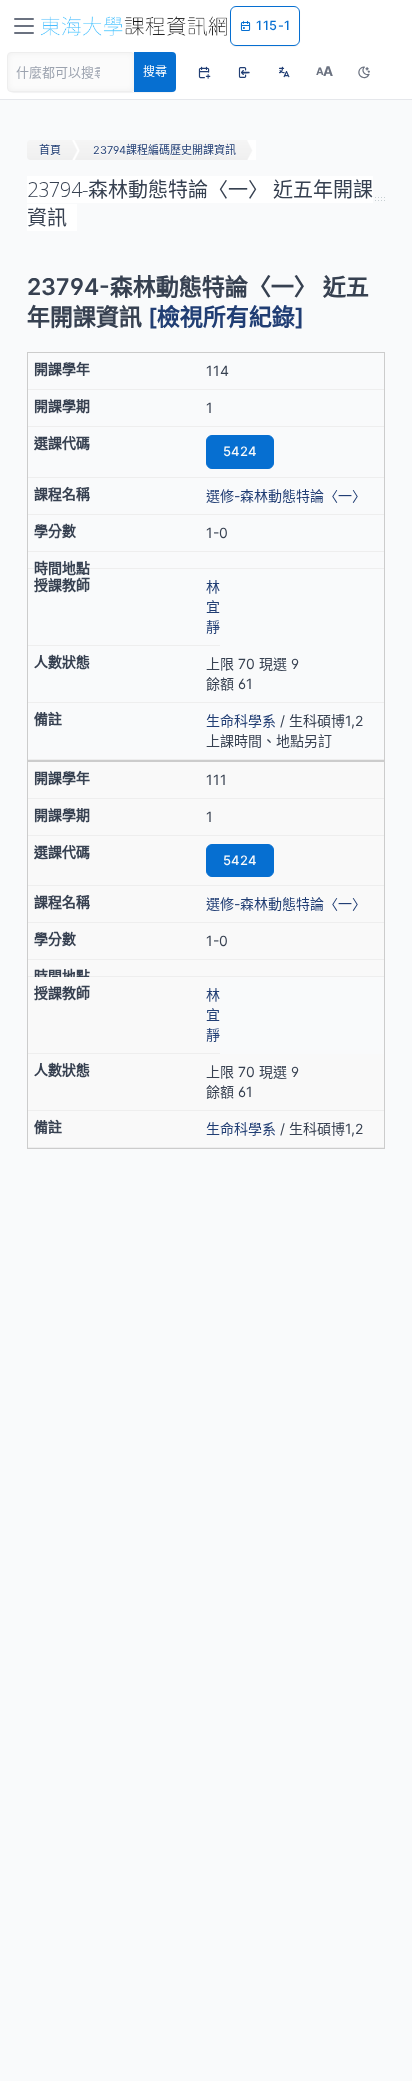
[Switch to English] (284, 72)
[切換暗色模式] (364, 72)
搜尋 (155, 71)
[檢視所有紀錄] (226, 317)
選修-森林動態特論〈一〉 (286, 495)
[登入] (244, 72)
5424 (240, 451)
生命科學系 (241, 720)
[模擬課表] (204, 72)
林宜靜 (213, 606)
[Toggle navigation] (24, 26)
